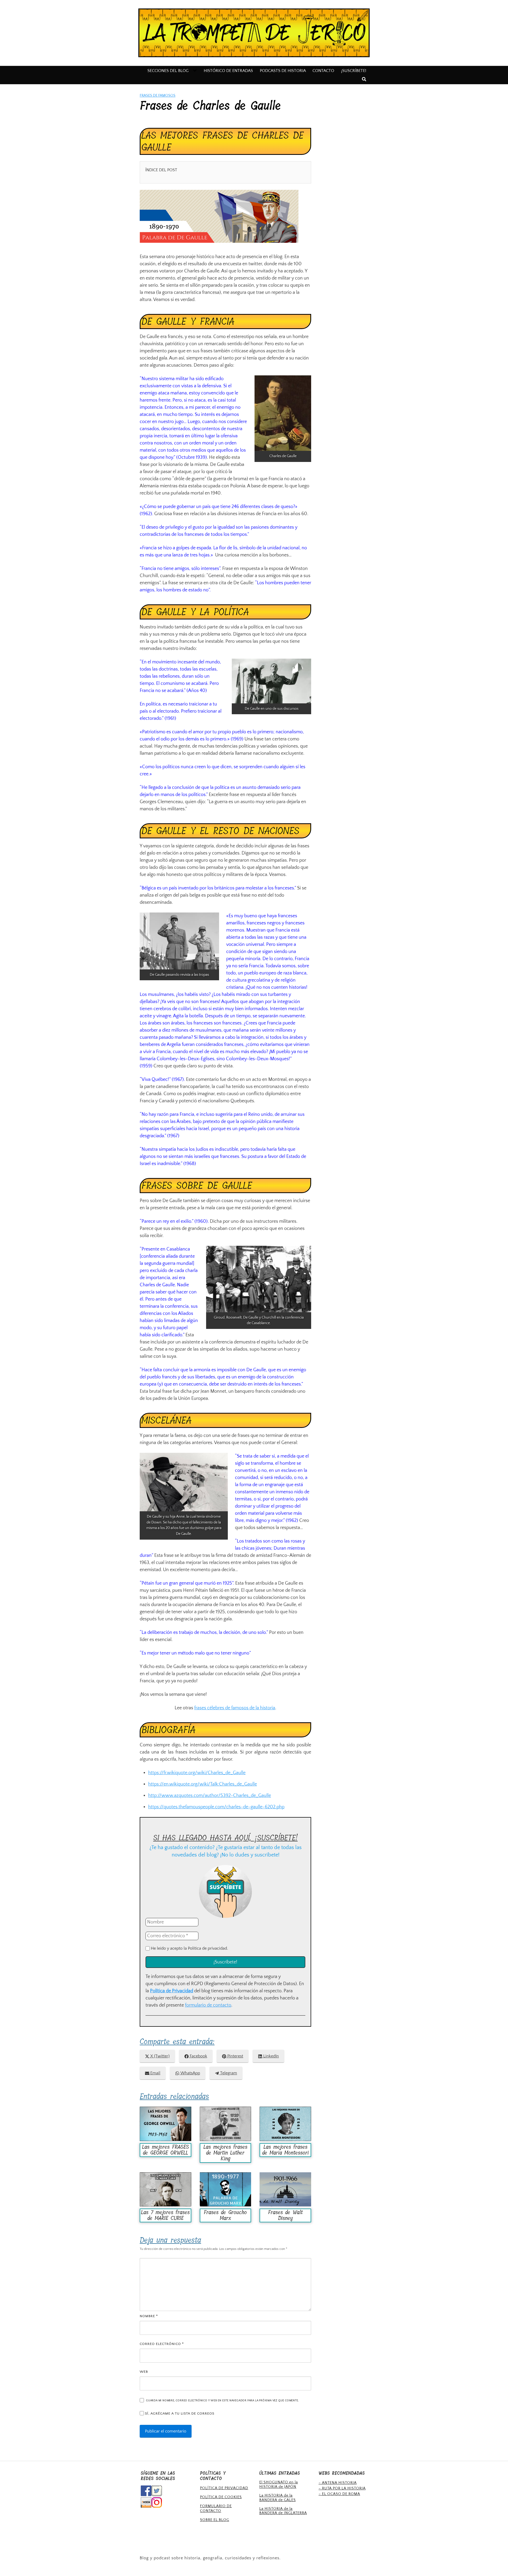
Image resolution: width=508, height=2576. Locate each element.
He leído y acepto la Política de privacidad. (189, 1948)
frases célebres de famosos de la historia (235, 1708)
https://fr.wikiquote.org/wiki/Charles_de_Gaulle (197, 1773)
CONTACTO (323, 71)
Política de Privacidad (172, 1991)
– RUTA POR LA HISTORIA (342, 2488)
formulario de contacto (208, 2005)
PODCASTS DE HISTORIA (283, 71)
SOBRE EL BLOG (215, 2520)
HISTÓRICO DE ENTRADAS (228, 71)
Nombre (149, 2316)
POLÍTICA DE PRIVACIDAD (224, 2488)
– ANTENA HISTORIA (338, 2483)
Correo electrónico (162, 2344)
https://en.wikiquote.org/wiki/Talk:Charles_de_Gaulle (203, 1784)
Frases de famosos (158, 96)
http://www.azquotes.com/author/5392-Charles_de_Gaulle (210, 1796)
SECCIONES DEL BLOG (168, 71)
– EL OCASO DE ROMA (339, 2494)
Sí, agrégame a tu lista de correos (179, 2413)
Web (144, 2372)
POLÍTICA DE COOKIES (221, 2497)
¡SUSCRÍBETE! (354, 71)
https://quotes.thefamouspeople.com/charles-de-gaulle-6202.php (216, 1807)
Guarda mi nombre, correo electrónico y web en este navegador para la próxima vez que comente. (222, 2400)
